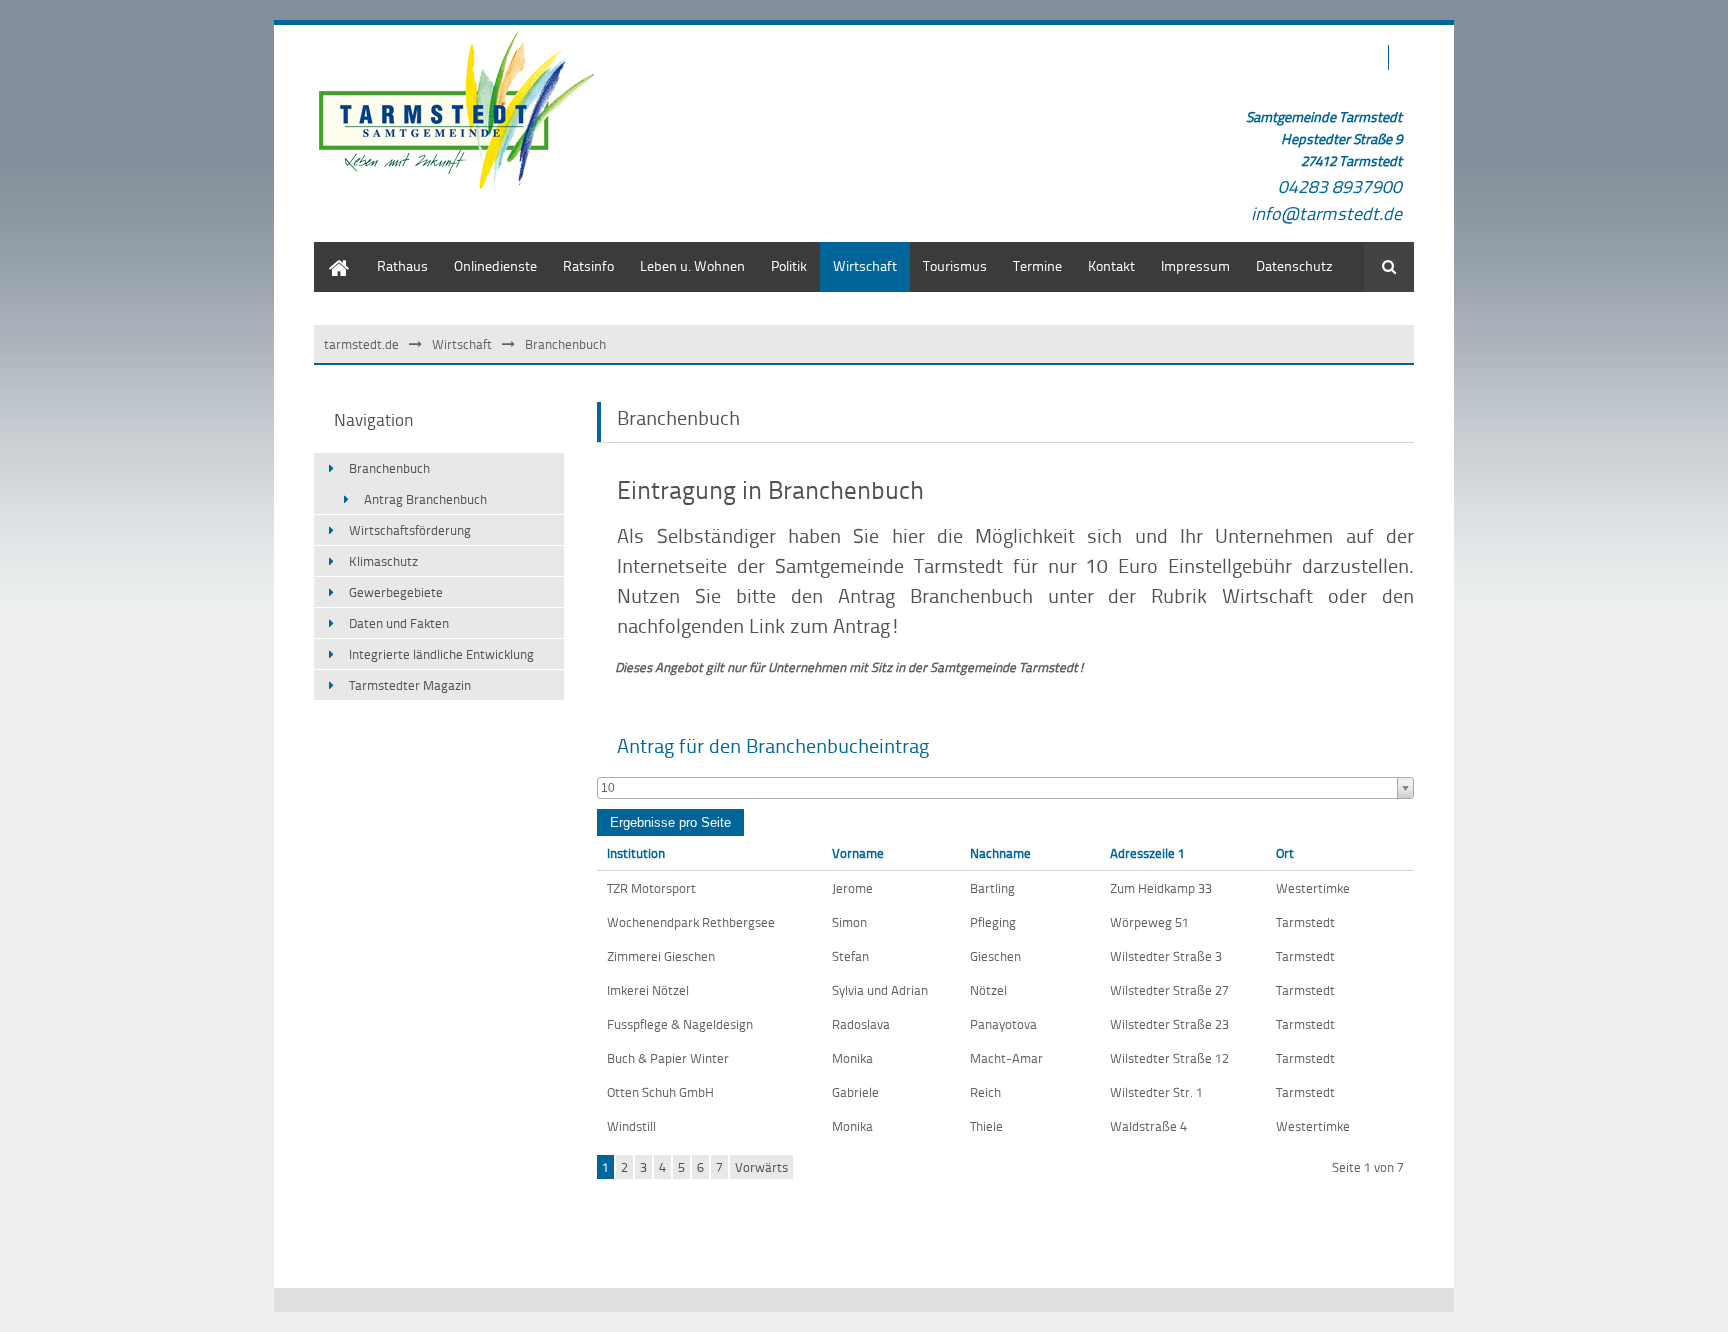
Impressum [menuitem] (1195, 265)
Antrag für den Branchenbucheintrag (773, 745)
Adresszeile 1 (1147, 853)
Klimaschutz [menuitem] (383, 561)
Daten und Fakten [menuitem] (399, 623)
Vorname (858, 853)
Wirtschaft (462, 344)
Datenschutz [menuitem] (1294, 265)
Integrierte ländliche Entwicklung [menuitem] (441, 654)
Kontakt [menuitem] (1111, 265)
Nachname (1000, 853)
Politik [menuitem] (789, 265)
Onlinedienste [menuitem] (495, 265)
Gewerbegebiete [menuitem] (396, 592)
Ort (1285, 853)
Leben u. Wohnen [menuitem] (692, 265)
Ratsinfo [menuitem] (588, 265)
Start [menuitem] (328, 251)
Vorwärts (761, 1167)
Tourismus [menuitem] (955, 265)
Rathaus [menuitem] (402, 265)
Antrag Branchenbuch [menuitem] (425, 499)
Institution (636, 853)
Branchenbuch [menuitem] (389, 468)
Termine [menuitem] (1037, 265)
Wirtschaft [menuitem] (865, 265)
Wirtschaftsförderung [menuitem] (410, 530)
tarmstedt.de (361, 344)
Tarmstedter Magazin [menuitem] (410, 685)
